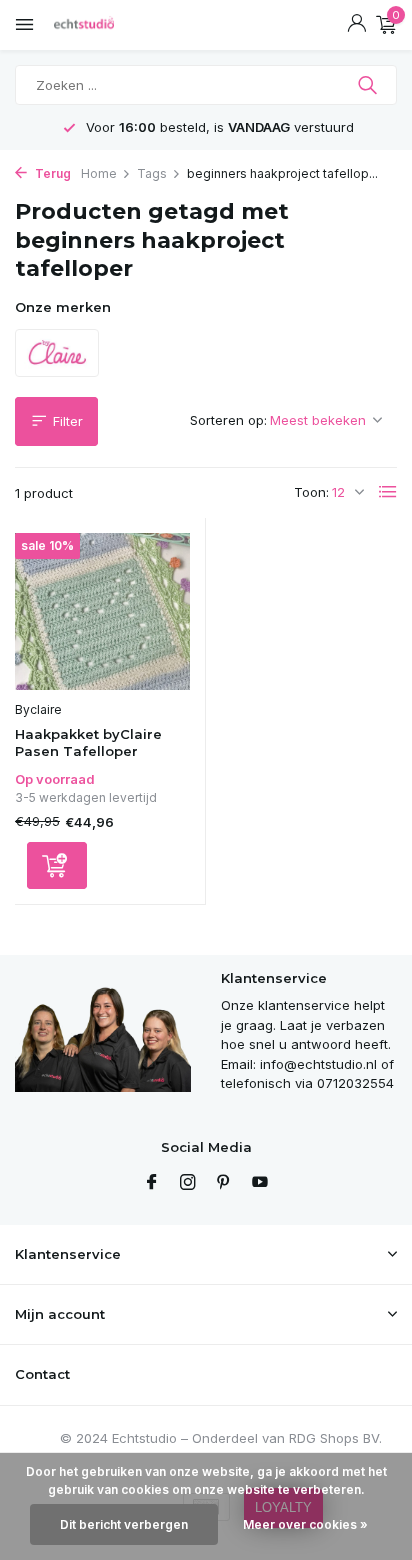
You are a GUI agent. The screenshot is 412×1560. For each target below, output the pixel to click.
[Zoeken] (369, 85)
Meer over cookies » (305, 1524)
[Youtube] (260, 1183)
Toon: (311, 492)
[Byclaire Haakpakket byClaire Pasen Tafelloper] (102, 611)
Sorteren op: (228, 420)
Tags (152, 173)
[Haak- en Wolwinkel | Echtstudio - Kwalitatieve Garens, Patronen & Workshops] (105, 25)
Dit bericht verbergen (124, 1524)
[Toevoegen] (57, 865)
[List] (388, 492)
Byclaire (38, 709)
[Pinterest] (224, 1183)
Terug (51, 173)
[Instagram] (188, 1183)
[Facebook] (152, 1183)
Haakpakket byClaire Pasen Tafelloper (88, 742)
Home (99, 173)
